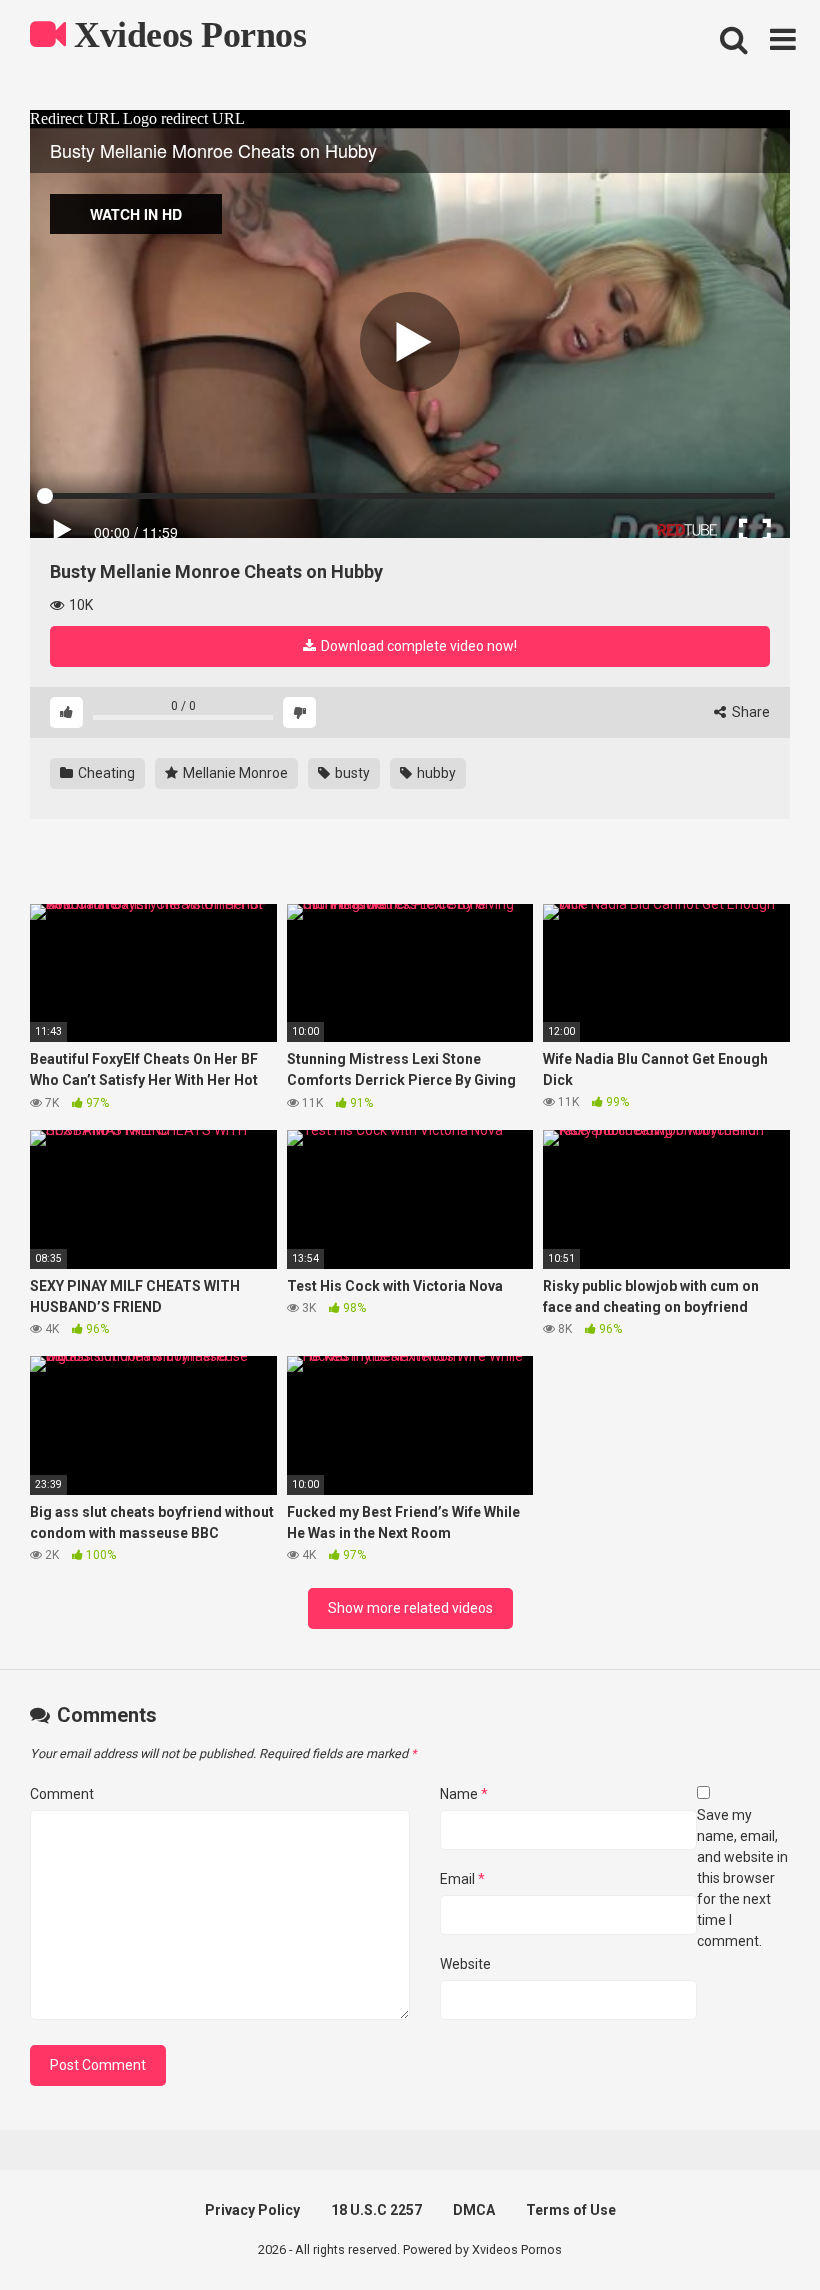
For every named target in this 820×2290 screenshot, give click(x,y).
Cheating (105, 773)
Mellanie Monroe (234, 773)
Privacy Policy (252, 2210)
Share (749, 712)
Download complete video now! (417, 646)
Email (462, 1879)
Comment (62, 1794)
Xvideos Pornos (186, 35)
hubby (435, 773)
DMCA (474, 2210)
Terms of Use (571, 2210)
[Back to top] (753, 2229)
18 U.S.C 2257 (376, 2210)
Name (464, 1794)
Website (465, 1964)
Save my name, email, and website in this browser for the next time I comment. (742, 1878)
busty (351, 773)
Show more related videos (410, 1608)
